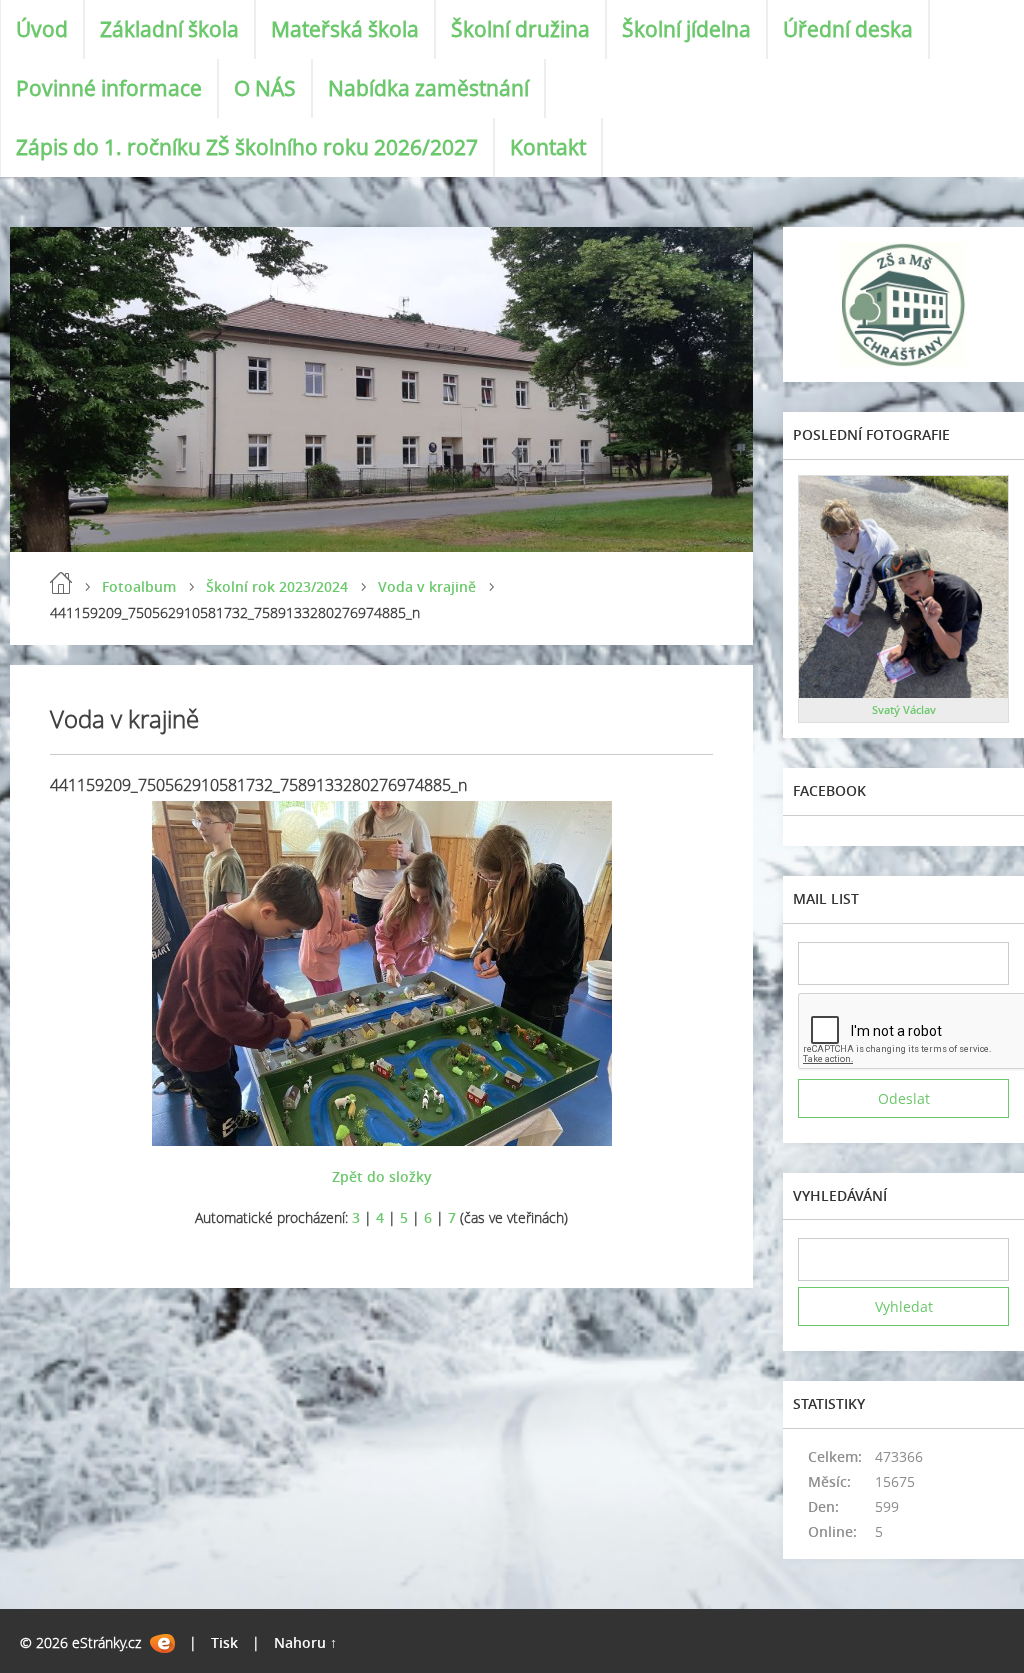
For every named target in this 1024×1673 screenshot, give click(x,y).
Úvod (42, 29)
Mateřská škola (345, 29)
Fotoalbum (139, 586)
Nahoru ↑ (305, 1642)
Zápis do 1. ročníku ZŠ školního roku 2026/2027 (247, 147)
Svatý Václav (904, 709)
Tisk (224, 1642)
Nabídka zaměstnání (428, 88)
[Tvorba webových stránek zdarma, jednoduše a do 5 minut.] (162, 1643)
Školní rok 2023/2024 (277, 586)
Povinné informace (109, 88)
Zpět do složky (382, 1176)
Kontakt (548, 147)
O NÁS (265, 88)
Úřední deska (848, 29)
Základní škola (169, 29)
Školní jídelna (686, 29)
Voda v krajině (427, 586)
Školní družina (520, 29)
